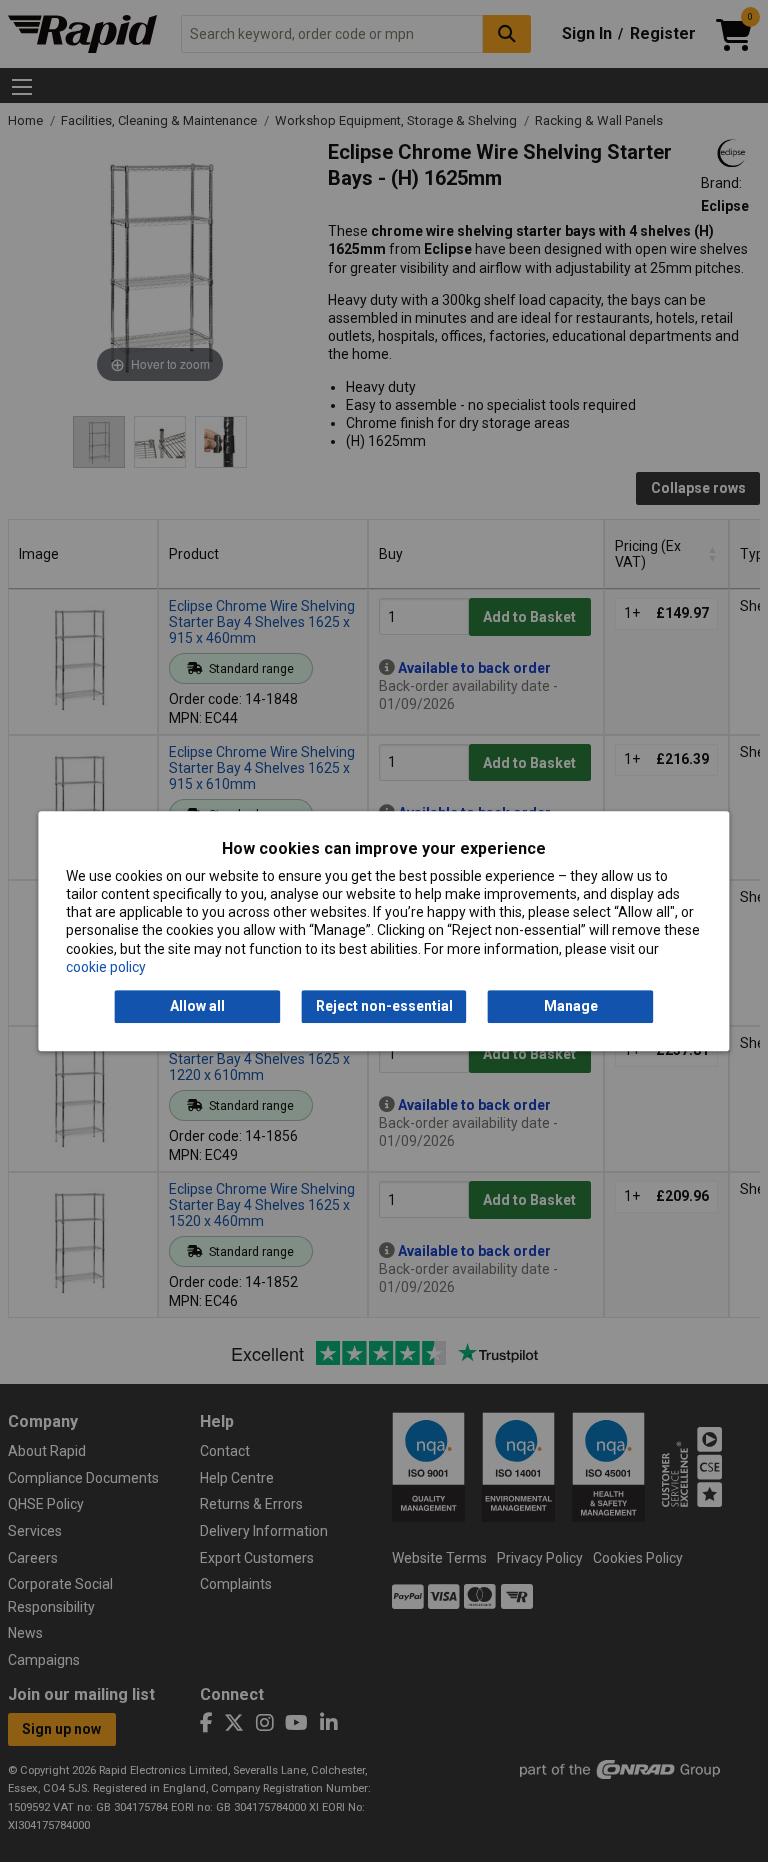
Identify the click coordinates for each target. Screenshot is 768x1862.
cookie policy (106, 967)
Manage (571, 1006)
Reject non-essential (384, 1006)
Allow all (197, 1006)
